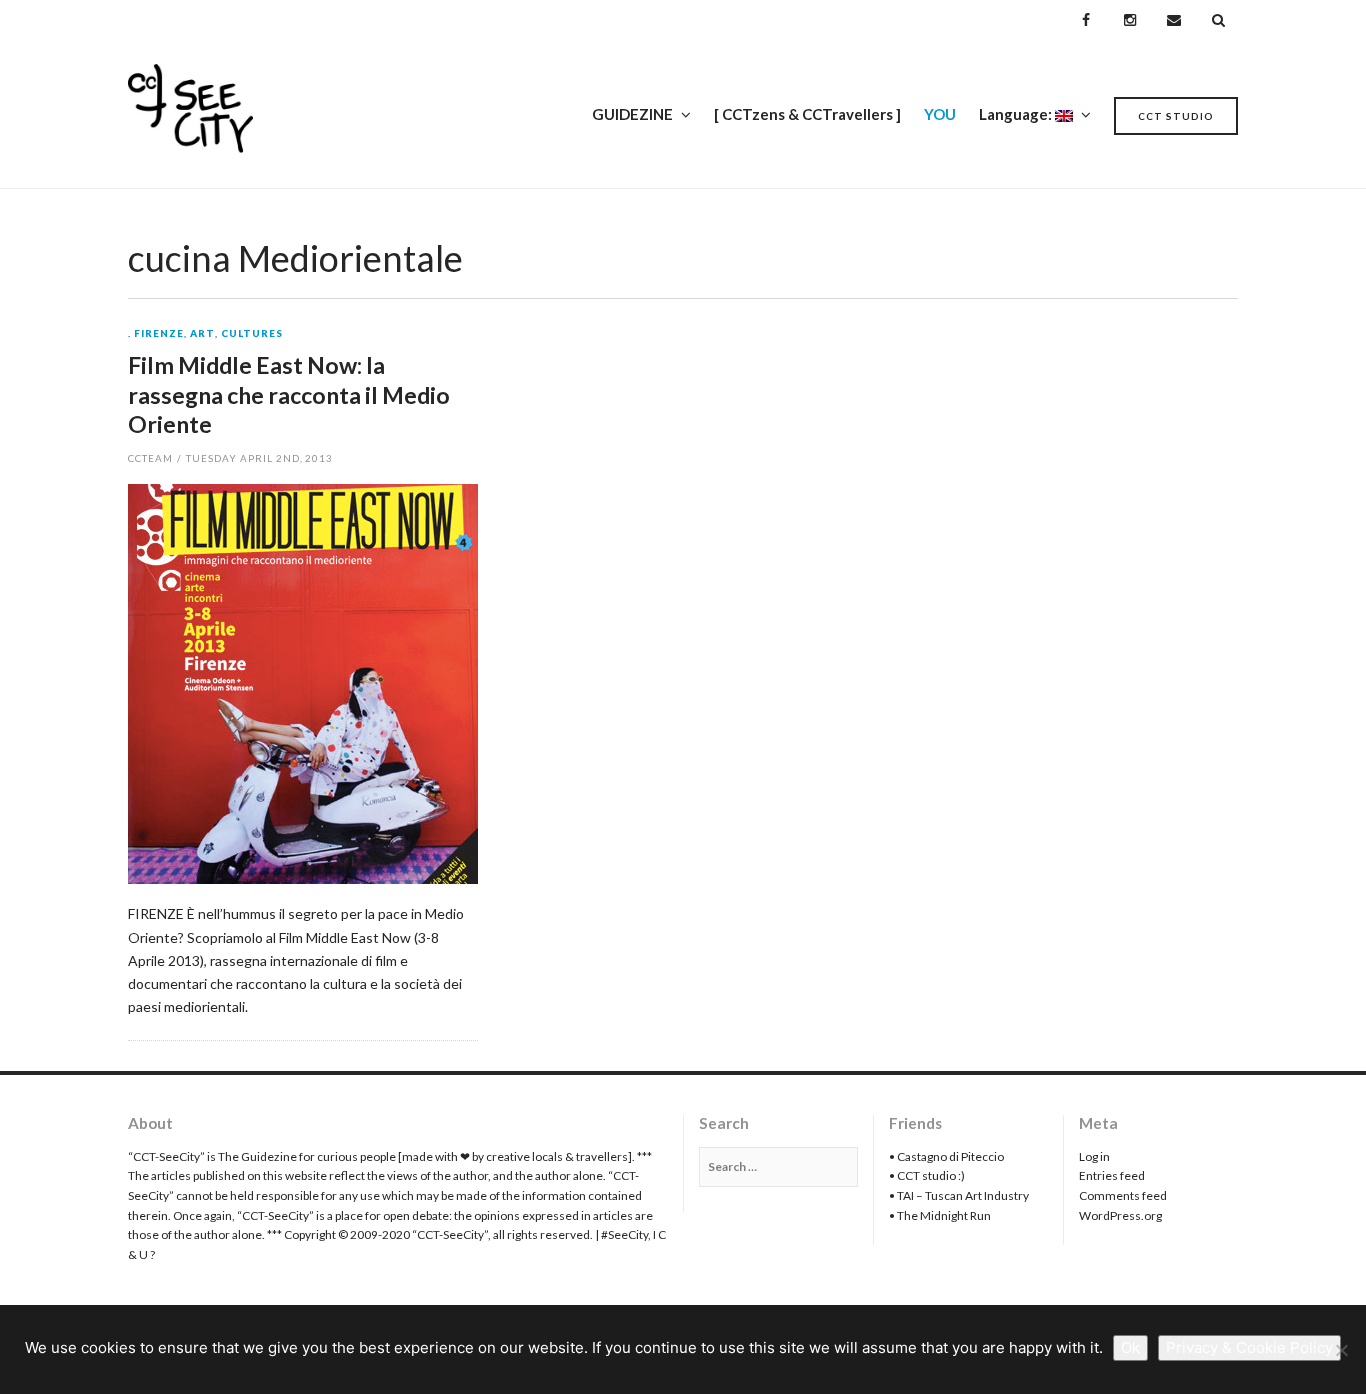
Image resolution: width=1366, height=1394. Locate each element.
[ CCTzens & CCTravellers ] (807, 114)
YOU (940, 114)
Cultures (252, 334)
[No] (1341, 1350)
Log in (1094, 1156)
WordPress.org (1120, 1215)
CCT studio (1176, 116)
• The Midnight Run (940, 1215)
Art (202, 334)
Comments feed (1123, 1195)
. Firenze (156, 334)
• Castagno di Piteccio (946, 1156)
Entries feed (1112, 1175)
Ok (1130, 1347)
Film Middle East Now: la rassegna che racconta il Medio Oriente (289, 395)
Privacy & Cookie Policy (1249, 1347)
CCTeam (150, 458)
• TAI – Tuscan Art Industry (959, 1195)
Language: (1017, 114)
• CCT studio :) (927, 1175)
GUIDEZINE (632, 114)
